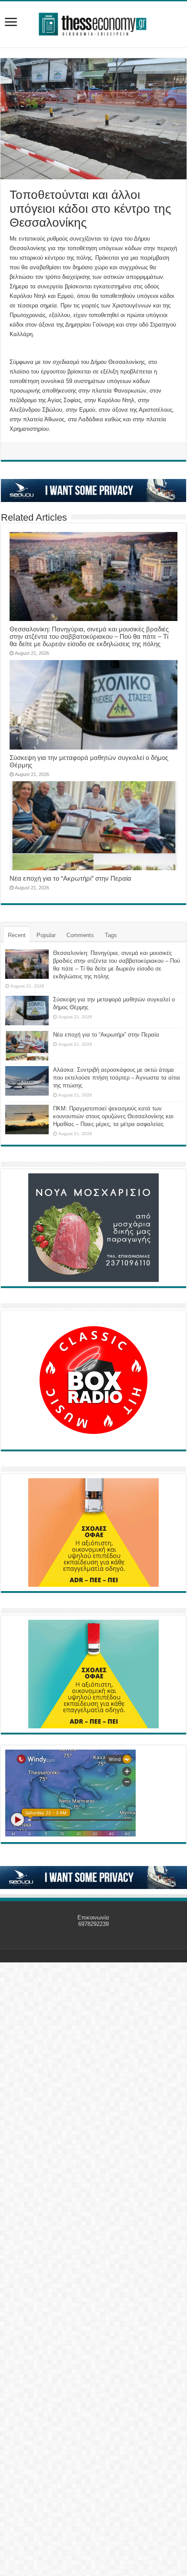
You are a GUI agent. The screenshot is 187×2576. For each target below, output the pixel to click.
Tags (111, 935)
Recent (17, 935)
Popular (46, 935)
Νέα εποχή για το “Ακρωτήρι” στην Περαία (70, 878)
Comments (80, 935)
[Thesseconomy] (93, 23)
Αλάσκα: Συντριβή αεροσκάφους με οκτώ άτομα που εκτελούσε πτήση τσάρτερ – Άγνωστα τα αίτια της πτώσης (117, 1078)
